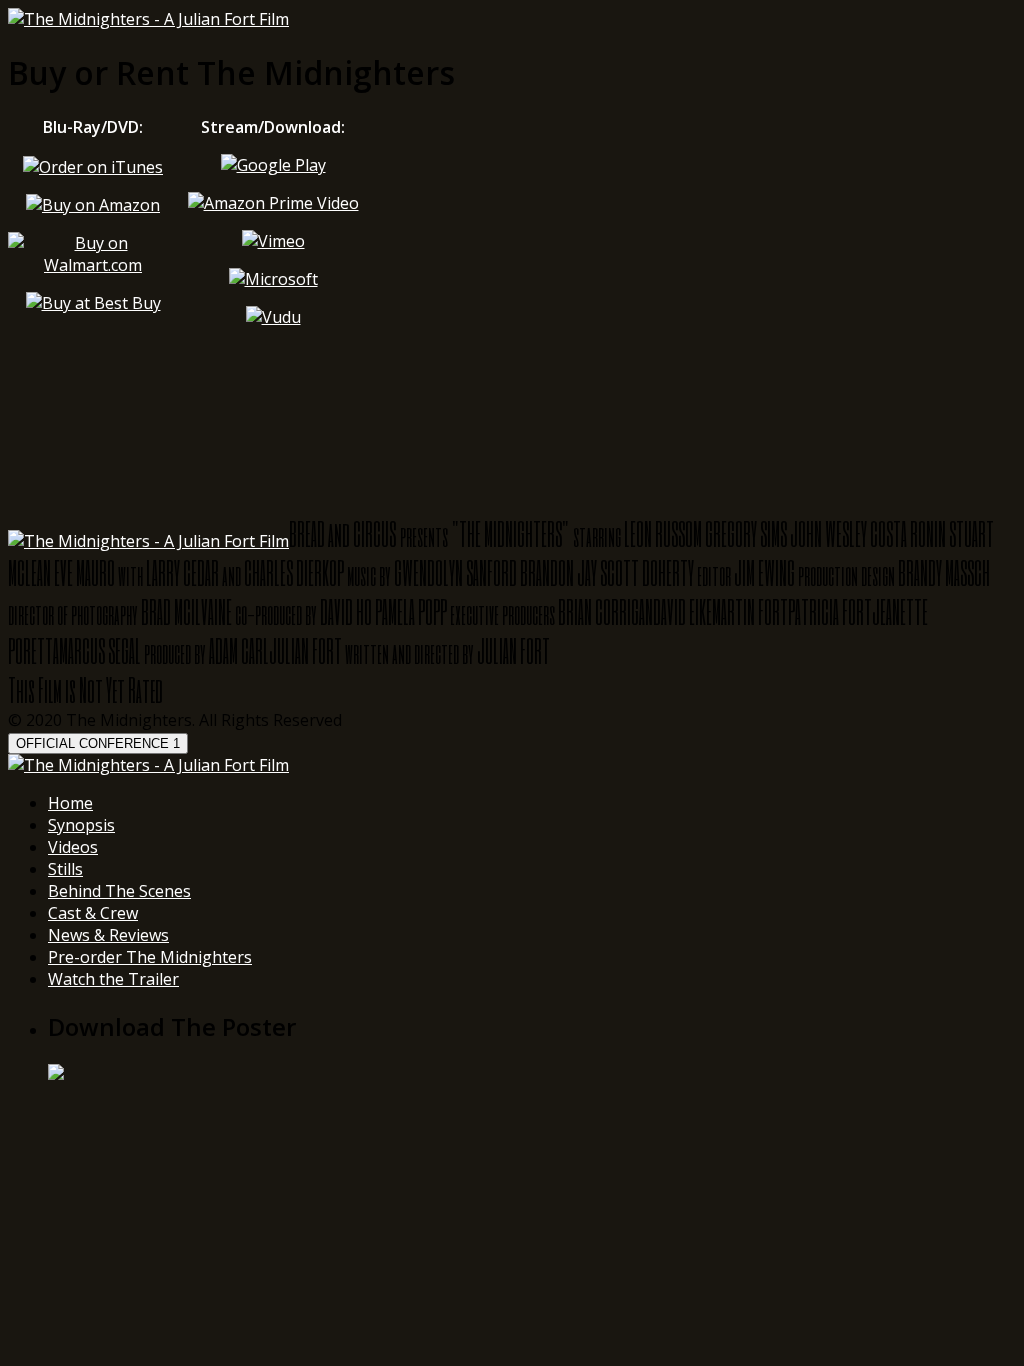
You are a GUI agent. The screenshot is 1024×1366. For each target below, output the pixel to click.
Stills (65, 869)
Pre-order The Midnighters (150, 957)
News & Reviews (108, 935)
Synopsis (81, 825)
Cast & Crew (93, 913)
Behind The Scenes (119, 891)
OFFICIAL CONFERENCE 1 (98, 743)
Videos (73, 847)
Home (70, 803)
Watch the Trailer (113, 979)
